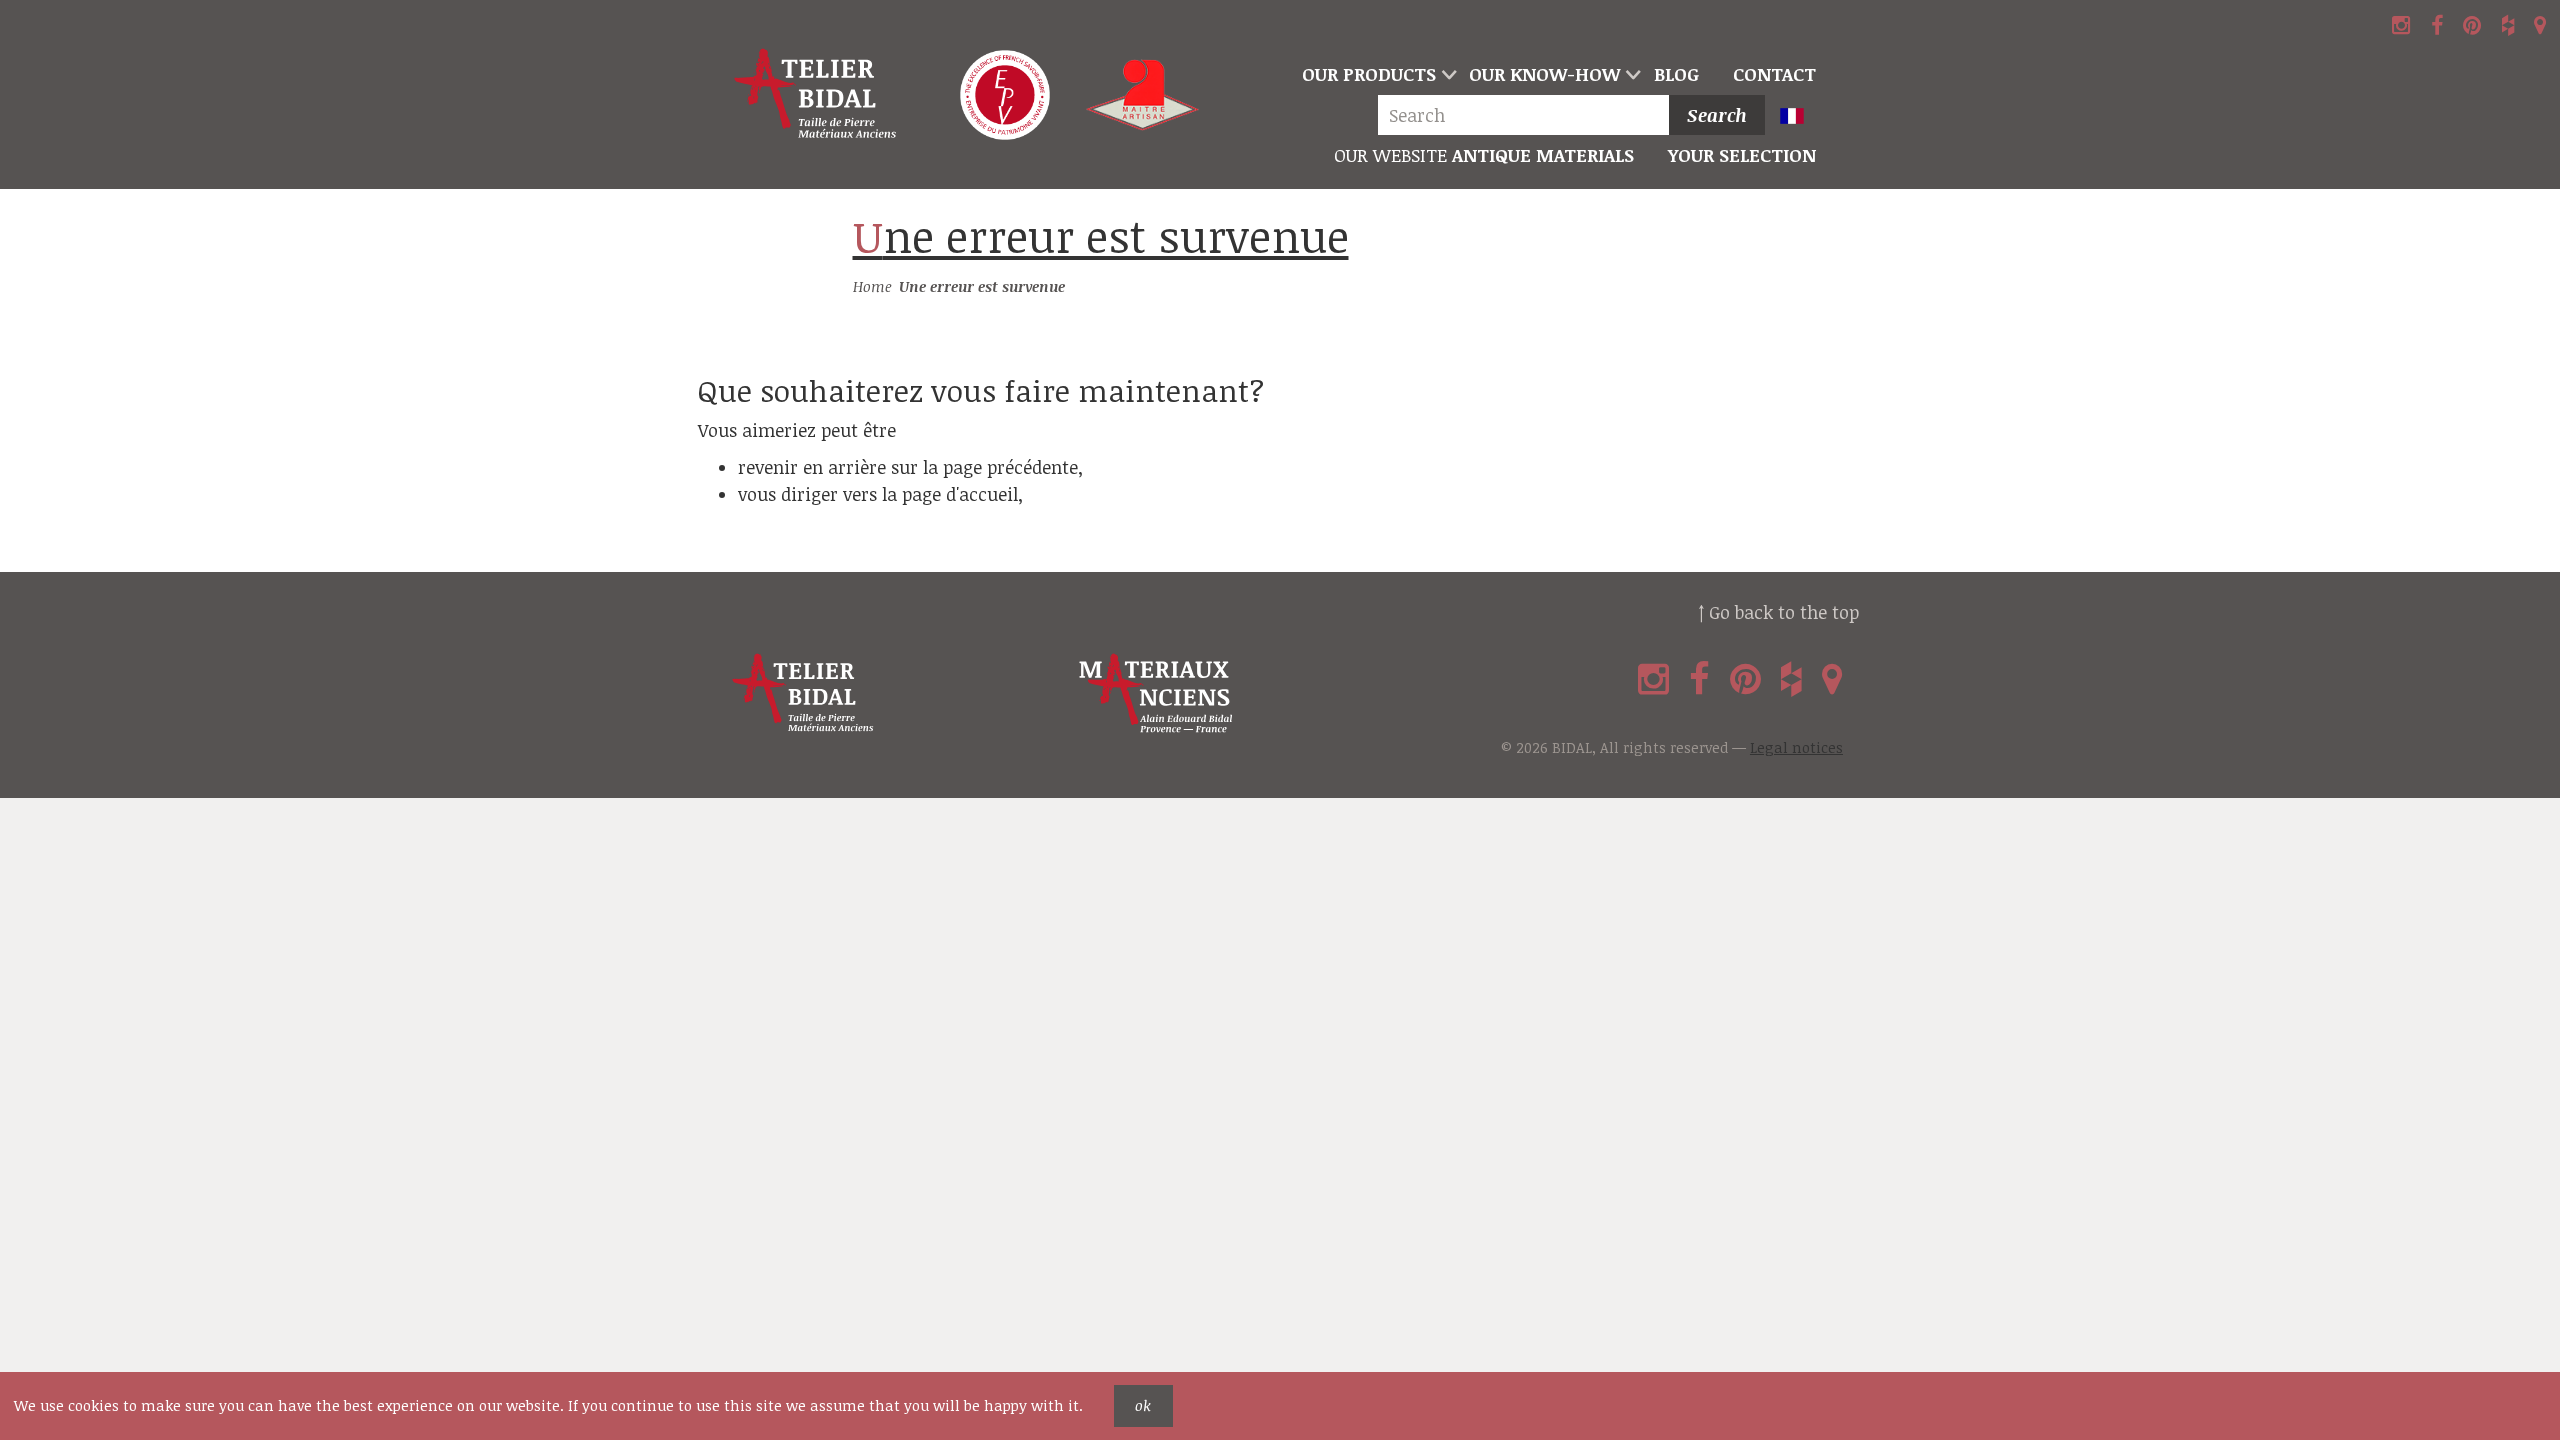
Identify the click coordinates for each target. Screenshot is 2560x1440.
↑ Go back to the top (1778, 612)
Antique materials (1484, 155)
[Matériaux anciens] (1248, 693)
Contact (1774, 74)
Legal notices (1796, 747)
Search (1717, 115)
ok (1143, 1405)
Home (872, 286)
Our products (1369, 74)
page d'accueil (960, 494)
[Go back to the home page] (816, 95)
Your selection (1742, 155)
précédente (1032, 467)
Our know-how (1544, 74)
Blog (1676, 74)
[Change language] (1800, 117)
